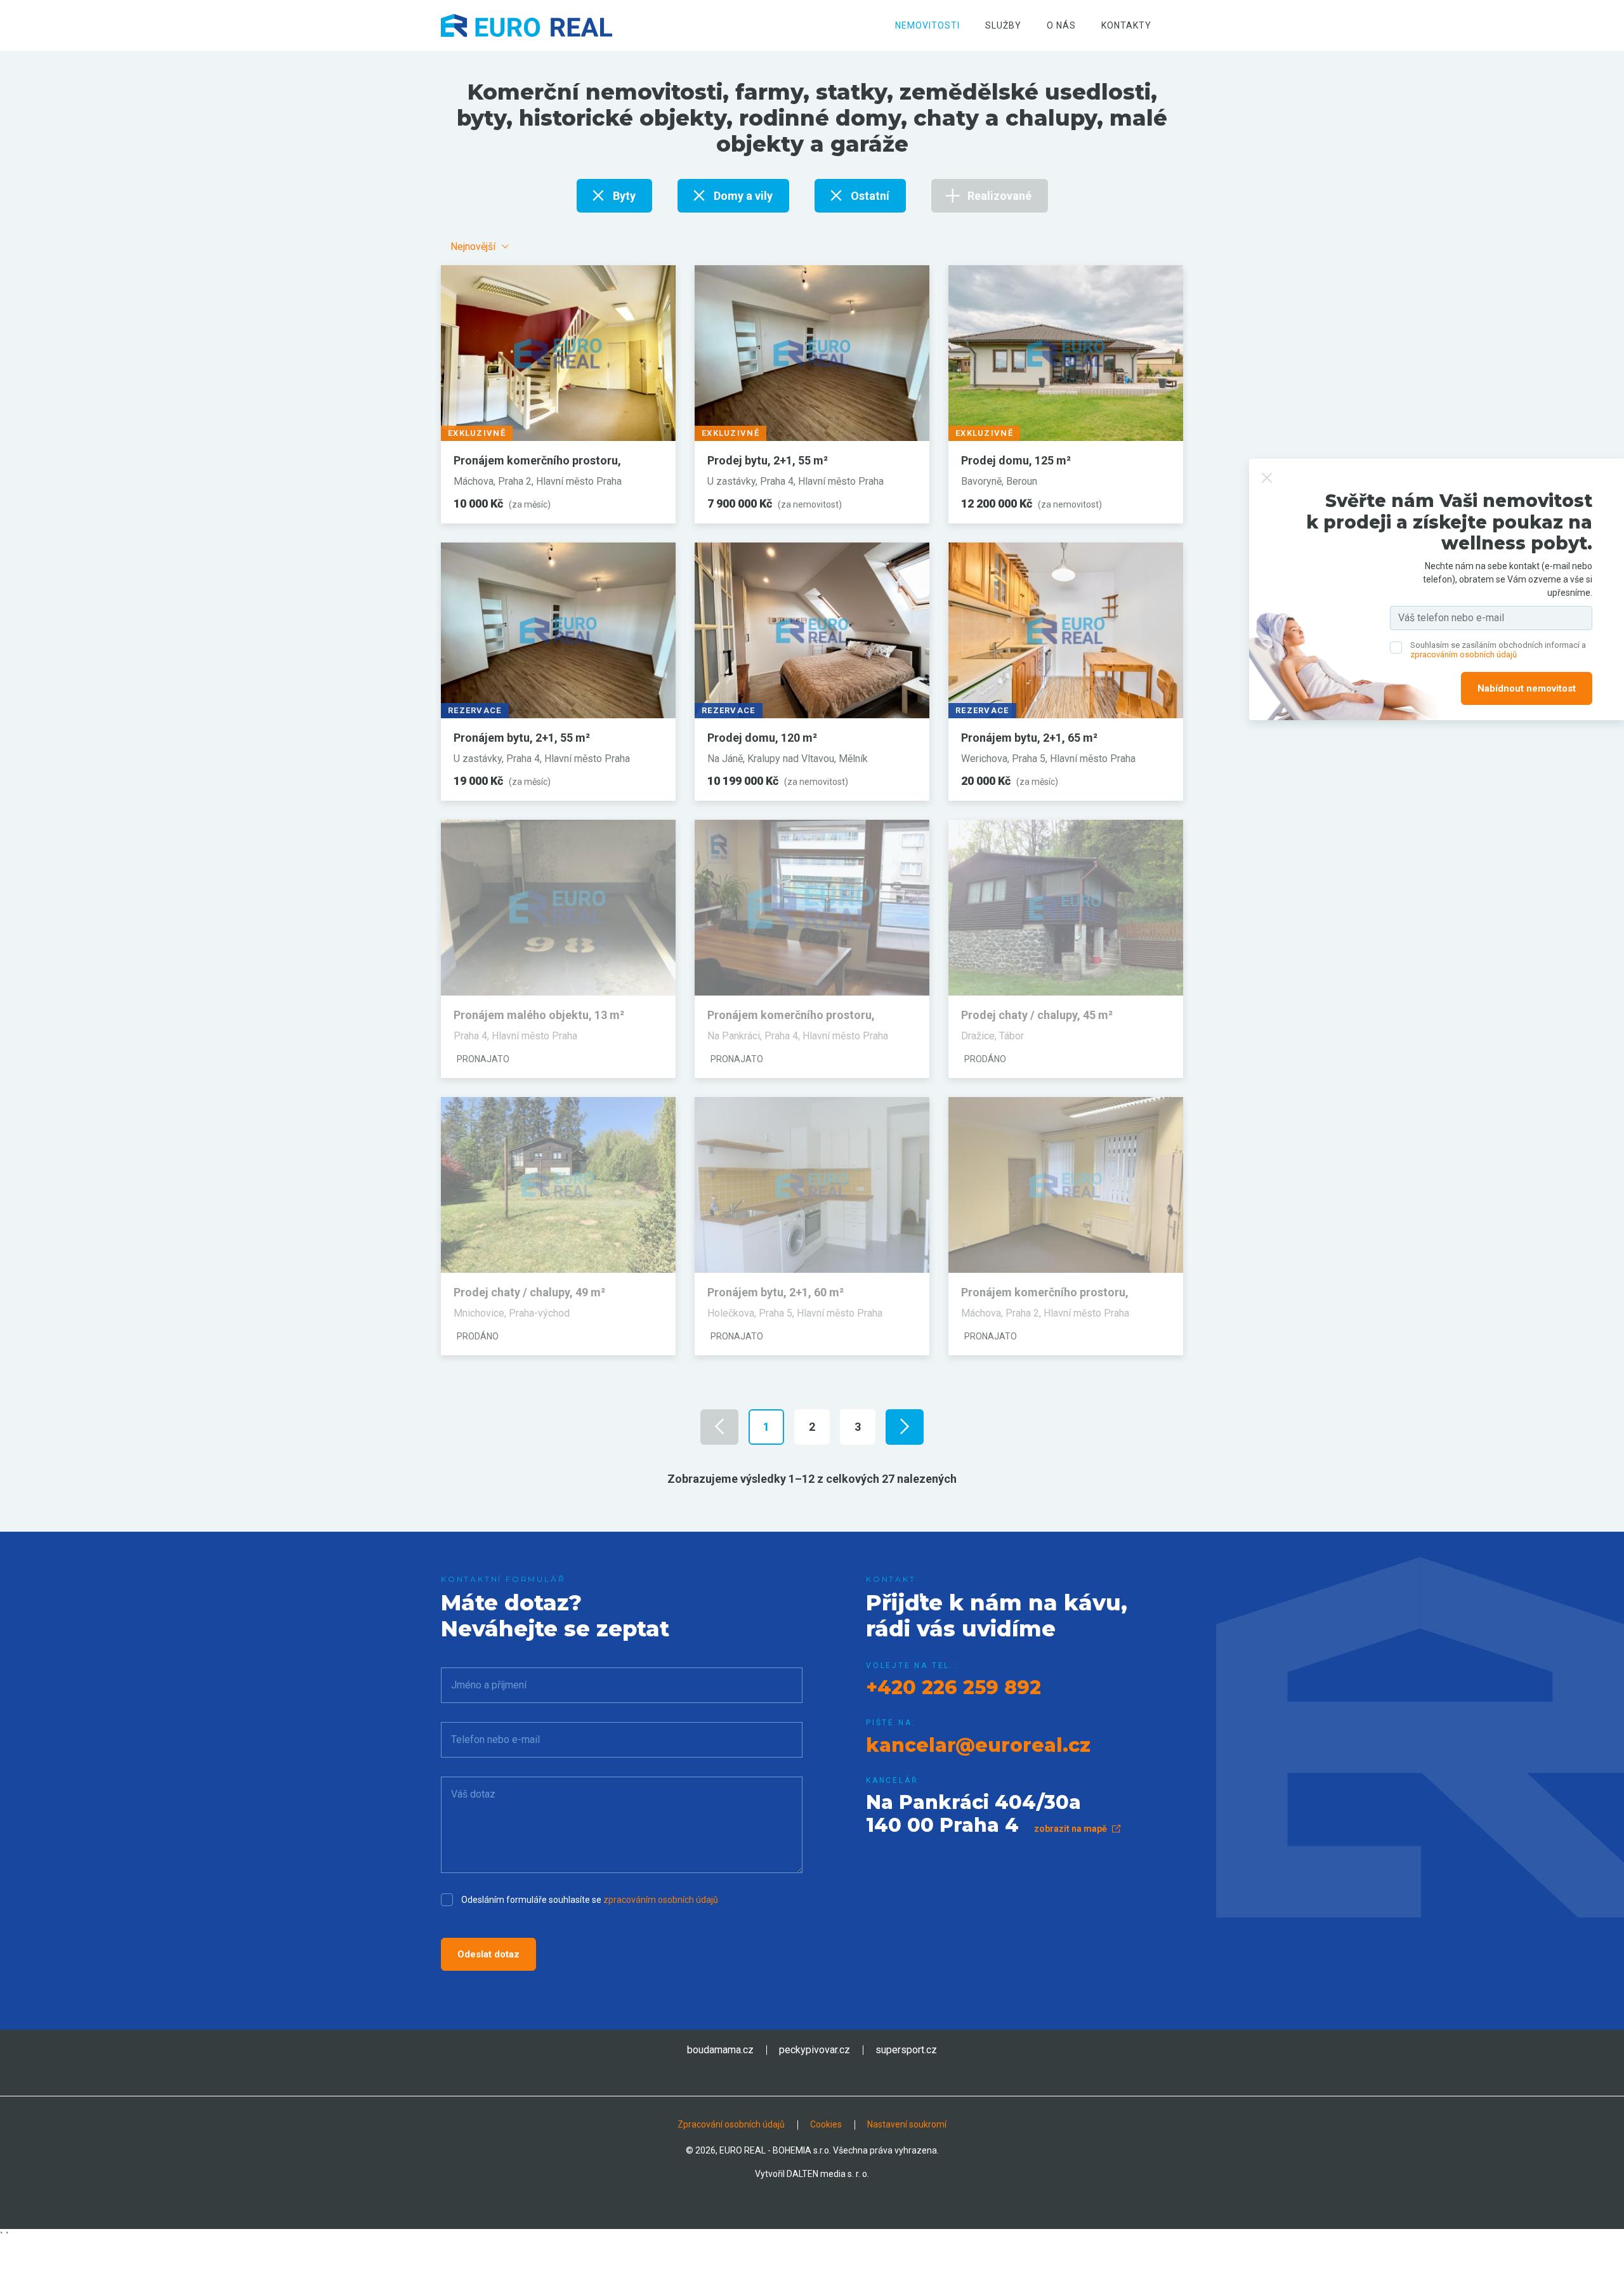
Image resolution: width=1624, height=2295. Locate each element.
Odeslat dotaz (488, 1954)
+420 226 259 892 (953, 1687)
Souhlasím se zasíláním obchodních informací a (1498, 650)
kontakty (1126, 25)
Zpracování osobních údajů (731, 2124)
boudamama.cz (720, 2050)
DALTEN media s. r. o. (828, 2174)
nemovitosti (927, 25)
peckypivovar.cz (815, 2050)
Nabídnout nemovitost (1527, 689)
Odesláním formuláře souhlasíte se (590, 1900)
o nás (1061, 25)
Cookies (826, 2124)
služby (1003, 25)
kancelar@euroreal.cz (978, 1745)
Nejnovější (473, 247)
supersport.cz (906, 2050)
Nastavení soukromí (907, 2124)
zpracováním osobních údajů (661, 1900)
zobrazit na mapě (1071, 1829)
